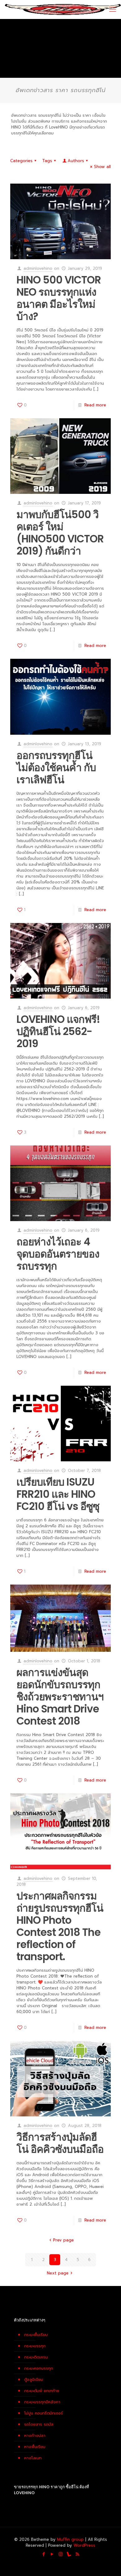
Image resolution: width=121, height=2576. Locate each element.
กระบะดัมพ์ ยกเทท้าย (42, 2391)
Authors (76, 161)
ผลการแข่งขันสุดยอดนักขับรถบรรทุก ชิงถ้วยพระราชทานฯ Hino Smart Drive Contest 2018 (60, 1697)
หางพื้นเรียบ (35, 2447)
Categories (21, 161)
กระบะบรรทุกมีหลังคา (42, 2402)
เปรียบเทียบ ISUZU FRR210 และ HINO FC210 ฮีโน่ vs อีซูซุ (58, 1494)
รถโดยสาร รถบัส (39, 2424)
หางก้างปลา (35, 2435)
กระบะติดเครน (36, 2357)
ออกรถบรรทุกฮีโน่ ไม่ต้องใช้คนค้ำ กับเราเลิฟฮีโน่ (56, 768)
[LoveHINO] (63, 9)
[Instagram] (61, 2554)
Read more (95, 405)
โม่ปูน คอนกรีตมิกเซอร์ (44, 2413)
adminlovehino (38, 268)
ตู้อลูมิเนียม (34, 2379)
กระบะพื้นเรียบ (36, 2335)
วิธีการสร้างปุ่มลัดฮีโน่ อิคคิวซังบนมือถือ (60, 2143)
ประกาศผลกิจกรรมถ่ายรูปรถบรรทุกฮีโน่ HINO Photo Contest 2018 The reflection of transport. (60, 1926)
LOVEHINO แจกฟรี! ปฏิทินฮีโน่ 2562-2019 (58, 1031)
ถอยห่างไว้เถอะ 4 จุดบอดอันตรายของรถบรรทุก (58, 1254)
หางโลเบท (33, 2458)
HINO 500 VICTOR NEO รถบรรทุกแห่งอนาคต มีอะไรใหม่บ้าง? (59, 298)
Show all (102, 167)
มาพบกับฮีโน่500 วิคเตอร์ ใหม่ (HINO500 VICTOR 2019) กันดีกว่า (60, 533)
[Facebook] (44, 2554)
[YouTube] (52, 2554)
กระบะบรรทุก (35, 2346)
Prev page (63, 2240)
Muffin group (70, 2539)
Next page (58, 2273)
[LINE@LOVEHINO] (69, 2554)
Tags (47, 161)
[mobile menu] (113, 9)
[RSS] (77, 2554)
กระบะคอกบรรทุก (39, 2368)
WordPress (84, 2545)
